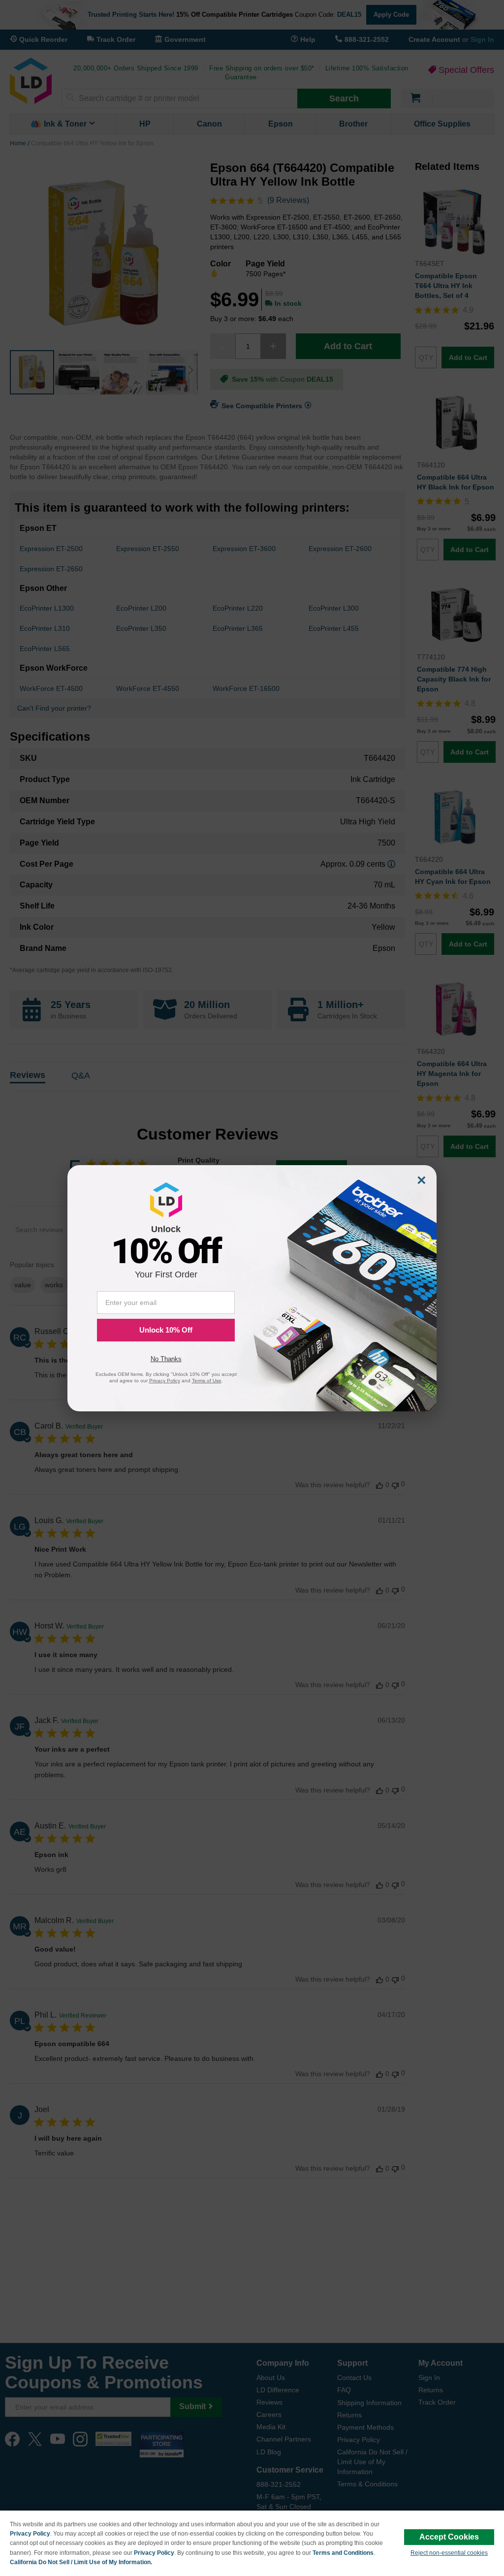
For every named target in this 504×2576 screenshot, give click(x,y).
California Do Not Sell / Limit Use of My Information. (81, 2562)
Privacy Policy (30, 2534)
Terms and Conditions (343, 2553)
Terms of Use (207, 1381)
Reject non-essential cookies (449, 2553)
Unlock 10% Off (166, 1330)
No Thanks (166, 1359)
